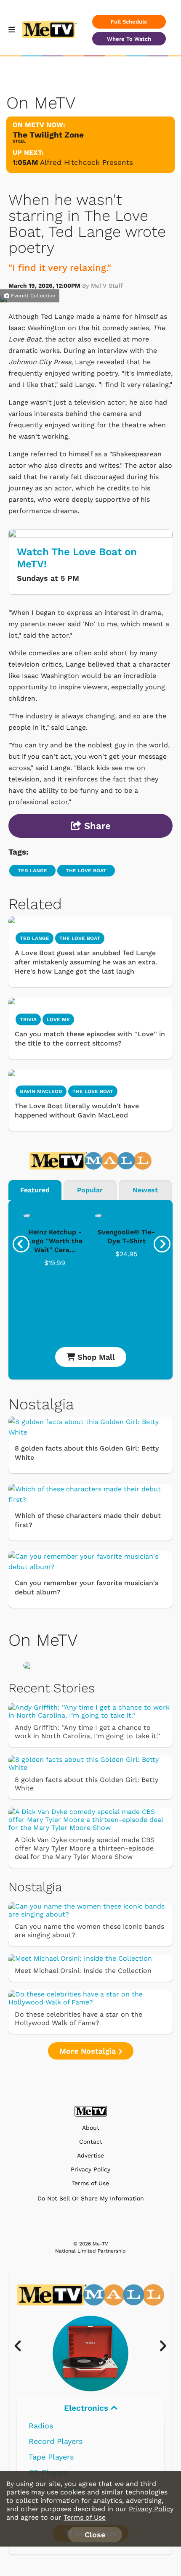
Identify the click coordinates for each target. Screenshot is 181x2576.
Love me (58, 1019)
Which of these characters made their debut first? (88, 1520)
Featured (35, 1190)
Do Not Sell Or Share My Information (91, 2198)
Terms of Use (90, 2183)
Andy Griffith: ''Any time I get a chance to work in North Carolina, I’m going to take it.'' (88, 1732)
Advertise (90, 2156)
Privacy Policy (90, 2170)
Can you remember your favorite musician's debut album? (87, 1587)
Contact (91, 2142)
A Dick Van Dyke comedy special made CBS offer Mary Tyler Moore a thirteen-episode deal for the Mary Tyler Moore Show (85, 1848)
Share (96, 826)
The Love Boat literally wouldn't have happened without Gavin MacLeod (77, 1111)
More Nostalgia (89, 2051)
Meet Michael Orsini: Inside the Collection (83, 1971)
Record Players (56, 2441)
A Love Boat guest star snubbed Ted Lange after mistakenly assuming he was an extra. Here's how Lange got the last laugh (86, 962)
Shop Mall (95, 1357)
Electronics (87, 2408)
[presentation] (21, 1244)
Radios (41, 2426)
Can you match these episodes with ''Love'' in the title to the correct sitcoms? (90, 1039)
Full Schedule (129, 22)
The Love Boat (86, 871)
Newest (145, 1190)
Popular (90, 1190)
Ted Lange (32, 871)
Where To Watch (129, 39)
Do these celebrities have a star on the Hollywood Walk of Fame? (79, 2019)
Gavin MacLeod (41, 1091)
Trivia (28, 1019)
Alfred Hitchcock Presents (87, 162)
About (91, 2128)
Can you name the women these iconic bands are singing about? (89, 1931)
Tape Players (51, 2457)
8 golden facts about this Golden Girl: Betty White (87, 1453)
